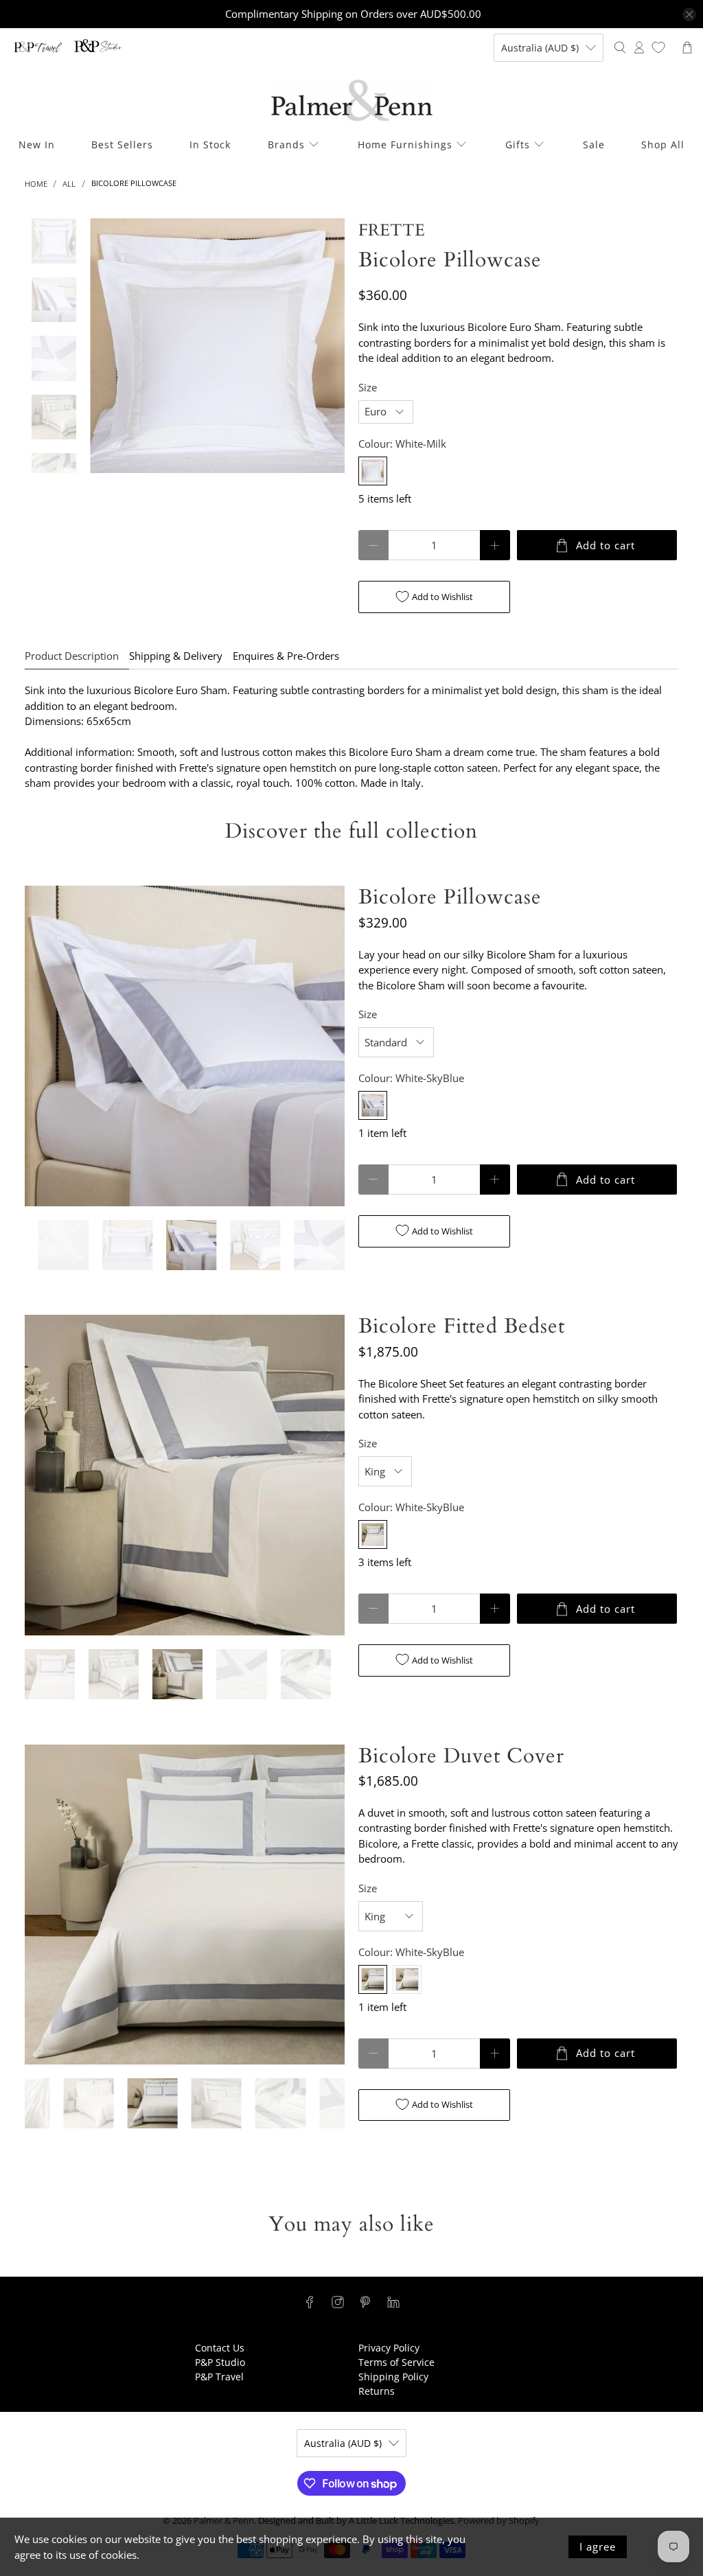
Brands (286, 145)
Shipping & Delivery (176, 656)
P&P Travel (219, 2377)
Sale (594, 145)
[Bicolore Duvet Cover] (185, 1905)
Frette (392, 230)
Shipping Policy (393, 2377)
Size (368, 387)
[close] (689, 14)
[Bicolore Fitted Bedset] (185, 1475)
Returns (377, 2391)
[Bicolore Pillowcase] (217, 346)
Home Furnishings (405, 145)
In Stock (210, 145)
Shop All (663, 145)
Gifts (518, 145)
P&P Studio (220, 2362)
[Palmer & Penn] (352, 101)
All (69, 184)
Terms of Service (396, 2362)
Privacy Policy (389, 2348)
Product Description (72, 656)
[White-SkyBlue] (373, 1105)
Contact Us (220, 2348)
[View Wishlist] (658, 47)
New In (37, 145)
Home (36, 184)
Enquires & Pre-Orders (286, 656)
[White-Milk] (373, 471)
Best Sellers (122, 145)
